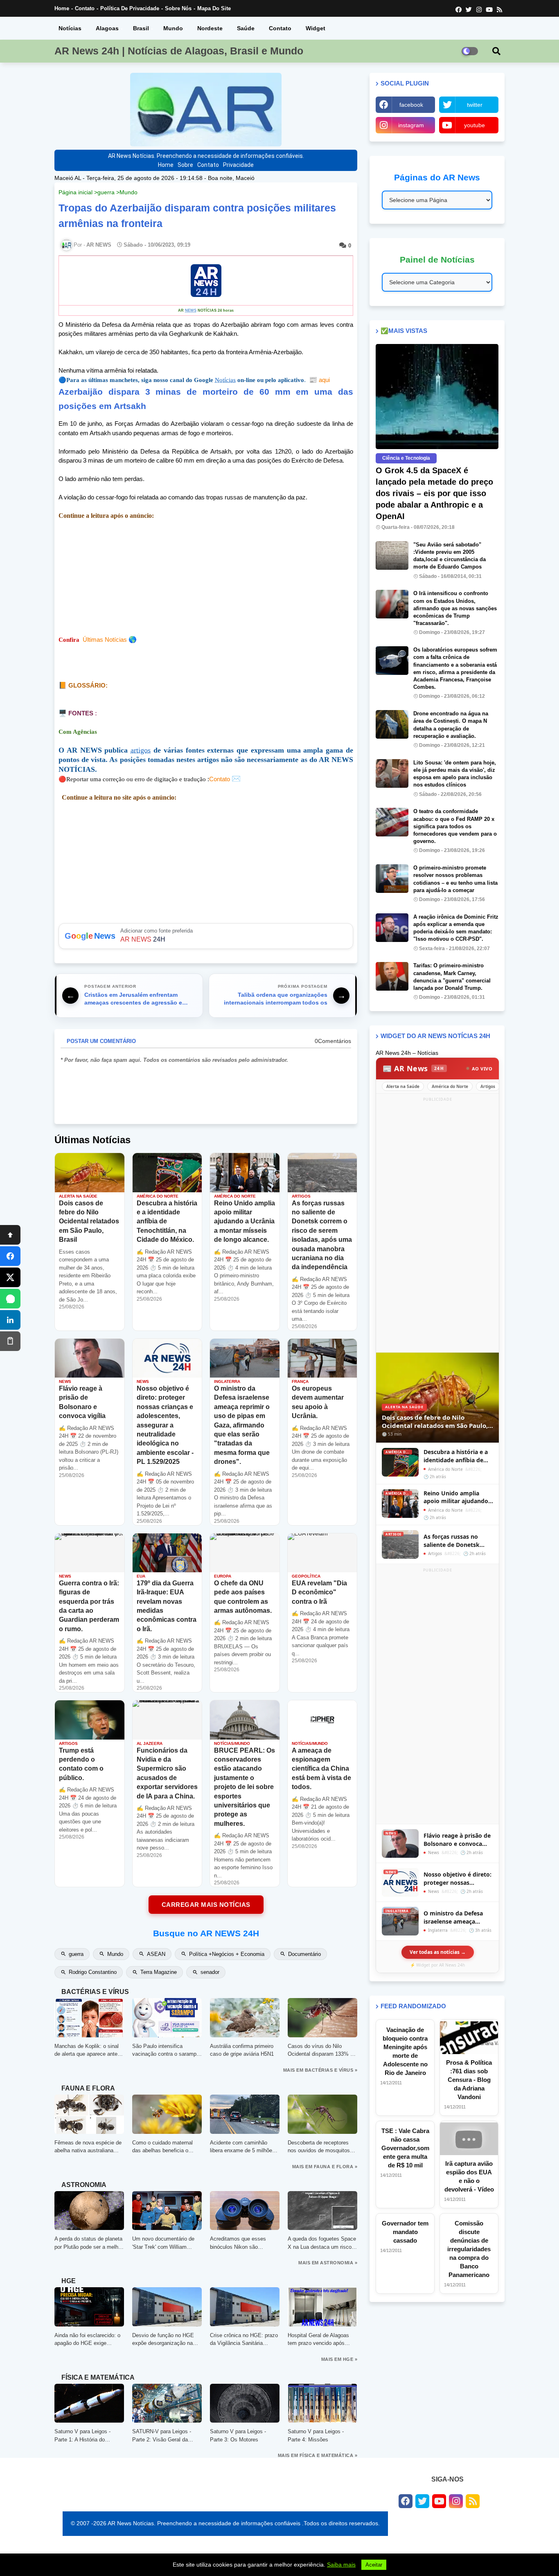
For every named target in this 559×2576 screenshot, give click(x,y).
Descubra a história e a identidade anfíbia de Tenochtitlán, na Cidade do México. (457, 1456)
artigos (141, 750)
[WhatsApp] (10, 1299)
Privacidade (238, 165)
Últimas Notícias (105, 640)
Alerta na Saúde (403, 1086)
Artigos (488, 1086)
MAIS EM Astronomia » (328, 2263)
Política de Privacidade (130, 8)
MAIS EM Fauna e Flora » (325, 2167)
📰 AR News (413, 1068)
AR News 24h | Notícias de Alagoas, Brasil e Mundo (179, 51)
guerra (106, 192)
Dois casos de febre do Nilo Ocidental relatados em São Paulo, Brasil (435, 1422)
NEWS (191, 310)
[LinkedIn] (10, 1320)
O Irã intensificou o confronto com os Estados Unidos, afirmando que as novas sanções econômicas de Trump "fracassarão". (455, 608)
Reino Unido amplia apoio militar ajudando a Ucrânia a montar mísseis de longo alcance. (458, 1497)
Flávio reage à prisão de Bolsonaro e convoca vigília (457, 1840)
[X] (10, 1277)
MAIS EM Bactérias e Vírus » (320, 2070)
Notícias (70, 28)
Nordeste (210, 28)
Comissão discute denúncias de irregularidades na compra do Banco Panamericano (469, 2249)
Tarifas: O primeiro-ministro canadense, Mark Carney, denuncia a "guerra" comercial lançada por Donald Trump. (452, 977)
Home (62, 8)
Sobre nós (178, 8)
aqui (319, 380)
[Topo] (10, 1235)
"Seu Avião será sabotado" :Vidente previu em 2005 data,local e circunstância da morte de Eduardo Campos (450, 556)
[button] (496, 51)
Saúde (246, 28)
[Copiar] (10, 1341)
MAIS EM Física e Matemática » (318, 2455)
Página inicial (76, 192)
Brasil (141, 28)
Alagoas (107, 28)
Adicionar (206, 936)
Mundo (173, 28)
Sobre (185, 165)
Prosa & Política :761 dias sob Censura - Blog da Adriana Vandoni (469, 2080)
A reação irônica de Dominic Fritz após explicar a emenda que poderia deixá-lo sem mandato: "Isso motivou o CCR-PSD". (456, 928)
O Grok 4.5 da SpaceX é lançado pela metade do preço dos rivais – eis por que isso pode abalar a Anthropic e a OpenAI (434, 493)
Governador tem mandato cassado (405, 2232)
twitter (475, 105)
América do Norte (450, 1086)
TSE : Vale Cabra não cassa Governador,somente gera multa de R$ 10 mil (405, 2148)
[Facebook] (10, 1256)
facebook (411, 105)
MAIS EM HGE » (339, 2359)
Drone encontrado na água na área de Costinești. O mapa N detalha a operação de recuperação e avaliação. (451, 725)
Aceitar (374, 2565)
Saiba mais (341, 2565)
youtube (474, 125)
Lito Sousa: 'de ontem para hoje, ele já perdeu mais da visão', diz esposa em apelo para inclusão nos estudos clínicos (455, 774)
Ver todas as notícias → (438, 1952)
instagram (411, 125)
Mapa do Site (214, 8)
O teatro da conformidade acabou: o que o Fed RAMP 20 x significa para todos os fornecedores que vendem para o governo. (455, 826)
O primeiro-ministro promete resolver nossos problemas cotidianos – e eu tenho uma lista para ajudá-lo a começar (455, 879)
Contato (85, 8)
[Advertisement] (206, 578)
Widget (316, 28)
